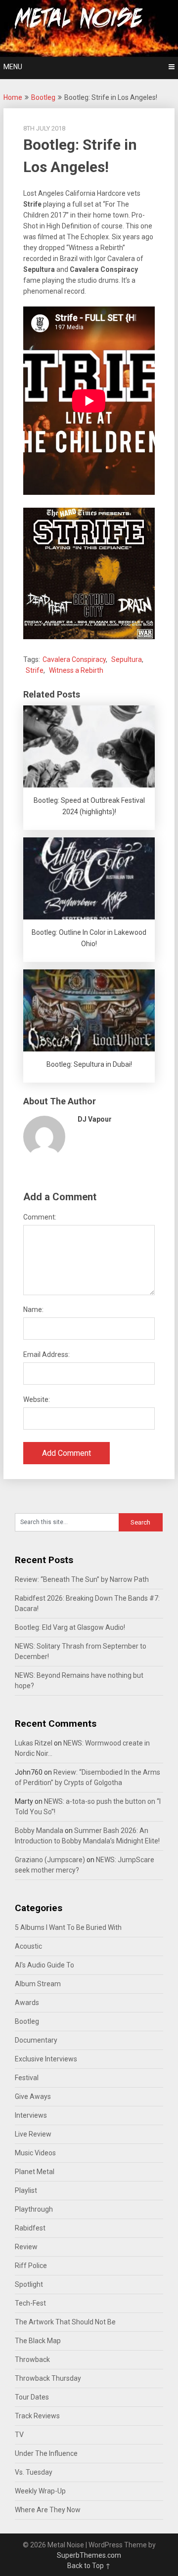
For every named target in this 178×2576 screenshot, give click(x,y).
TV (19, 2435)
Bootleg (43, 97)
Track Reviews (37, 2416)
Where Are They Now (48, 2510)
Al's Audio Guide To (44, 1965)
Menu (13, 67)
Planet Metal (35, 2172)
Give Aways (33, 2096)
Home (13, 97)
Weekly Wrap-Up (40, 2491)
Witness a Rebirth (76, 670)
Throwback (32, 2359)
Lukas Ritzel (34, 1743)
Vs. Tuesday (34, 2472)
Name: (33, 1310)
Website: (37, 1399)
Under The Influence (46, 2453)
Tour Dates (32, 2397)
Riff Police (31, 2266)
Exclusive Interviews (46, 2059)
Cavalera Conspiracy (74, 659)
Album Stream (38, 1984)
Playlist (26, 2190)
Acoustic (28, 1946)
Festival (27, 2078)
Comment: (40, 1217)
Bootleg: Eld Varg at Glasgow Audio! (70, 1627)
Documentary (36, 2040)
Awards (27, 2003)
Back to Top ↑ (89, 2566)
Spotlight (29, 2284)
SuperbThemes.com (89, 2555)
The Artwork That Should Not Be (65, 2322)
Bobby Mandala (39, 1831)
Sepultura (127, 659)
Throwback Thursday (48, 2378)
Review (26, 2247)
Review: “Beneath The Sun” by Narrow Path (82, 1579)
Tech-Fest (30, 2303)
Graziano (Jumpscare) (50, 1860)
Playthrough (34, 2209)
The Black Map (38, 2341)
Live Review (33, 2134)
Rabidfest (30, 2228)
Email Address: (46, 1354)
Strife (35, 670)
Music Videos (35, 2153)
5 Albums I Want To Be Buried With (68, 1927)
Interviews (31, 2115)
